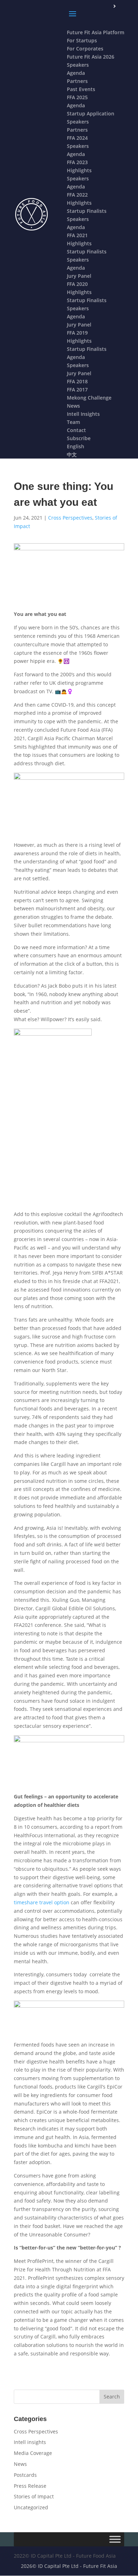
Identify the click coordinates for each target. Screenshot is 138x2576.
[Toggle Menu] (115, 2539)
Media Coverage (33, 2453)
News (20, 2464)
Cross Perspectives (70, 518)
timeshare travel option (42, 1902)
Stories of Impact (34, 2496)
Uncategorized (31, 2507)
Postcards (25, 2475)
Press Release (30, 2486)
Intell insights (30, 2442)
